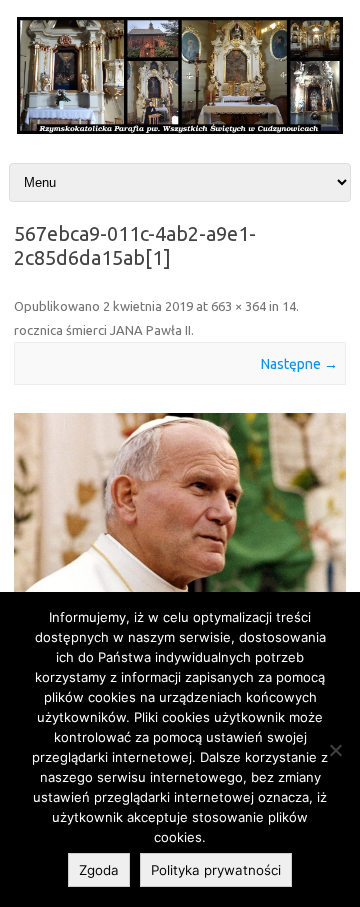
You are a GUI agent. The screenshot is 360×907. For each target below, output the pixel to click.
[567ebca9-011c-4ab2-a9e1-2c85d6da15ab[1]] (180, 504)
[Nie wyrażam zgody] (335, 750)
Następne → (299, 364)
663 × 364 (238, 306)
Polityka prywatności (216, 870)
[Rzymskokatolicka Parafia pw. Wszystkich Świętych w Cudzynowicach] (180, 129)
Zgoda (99, 870)
